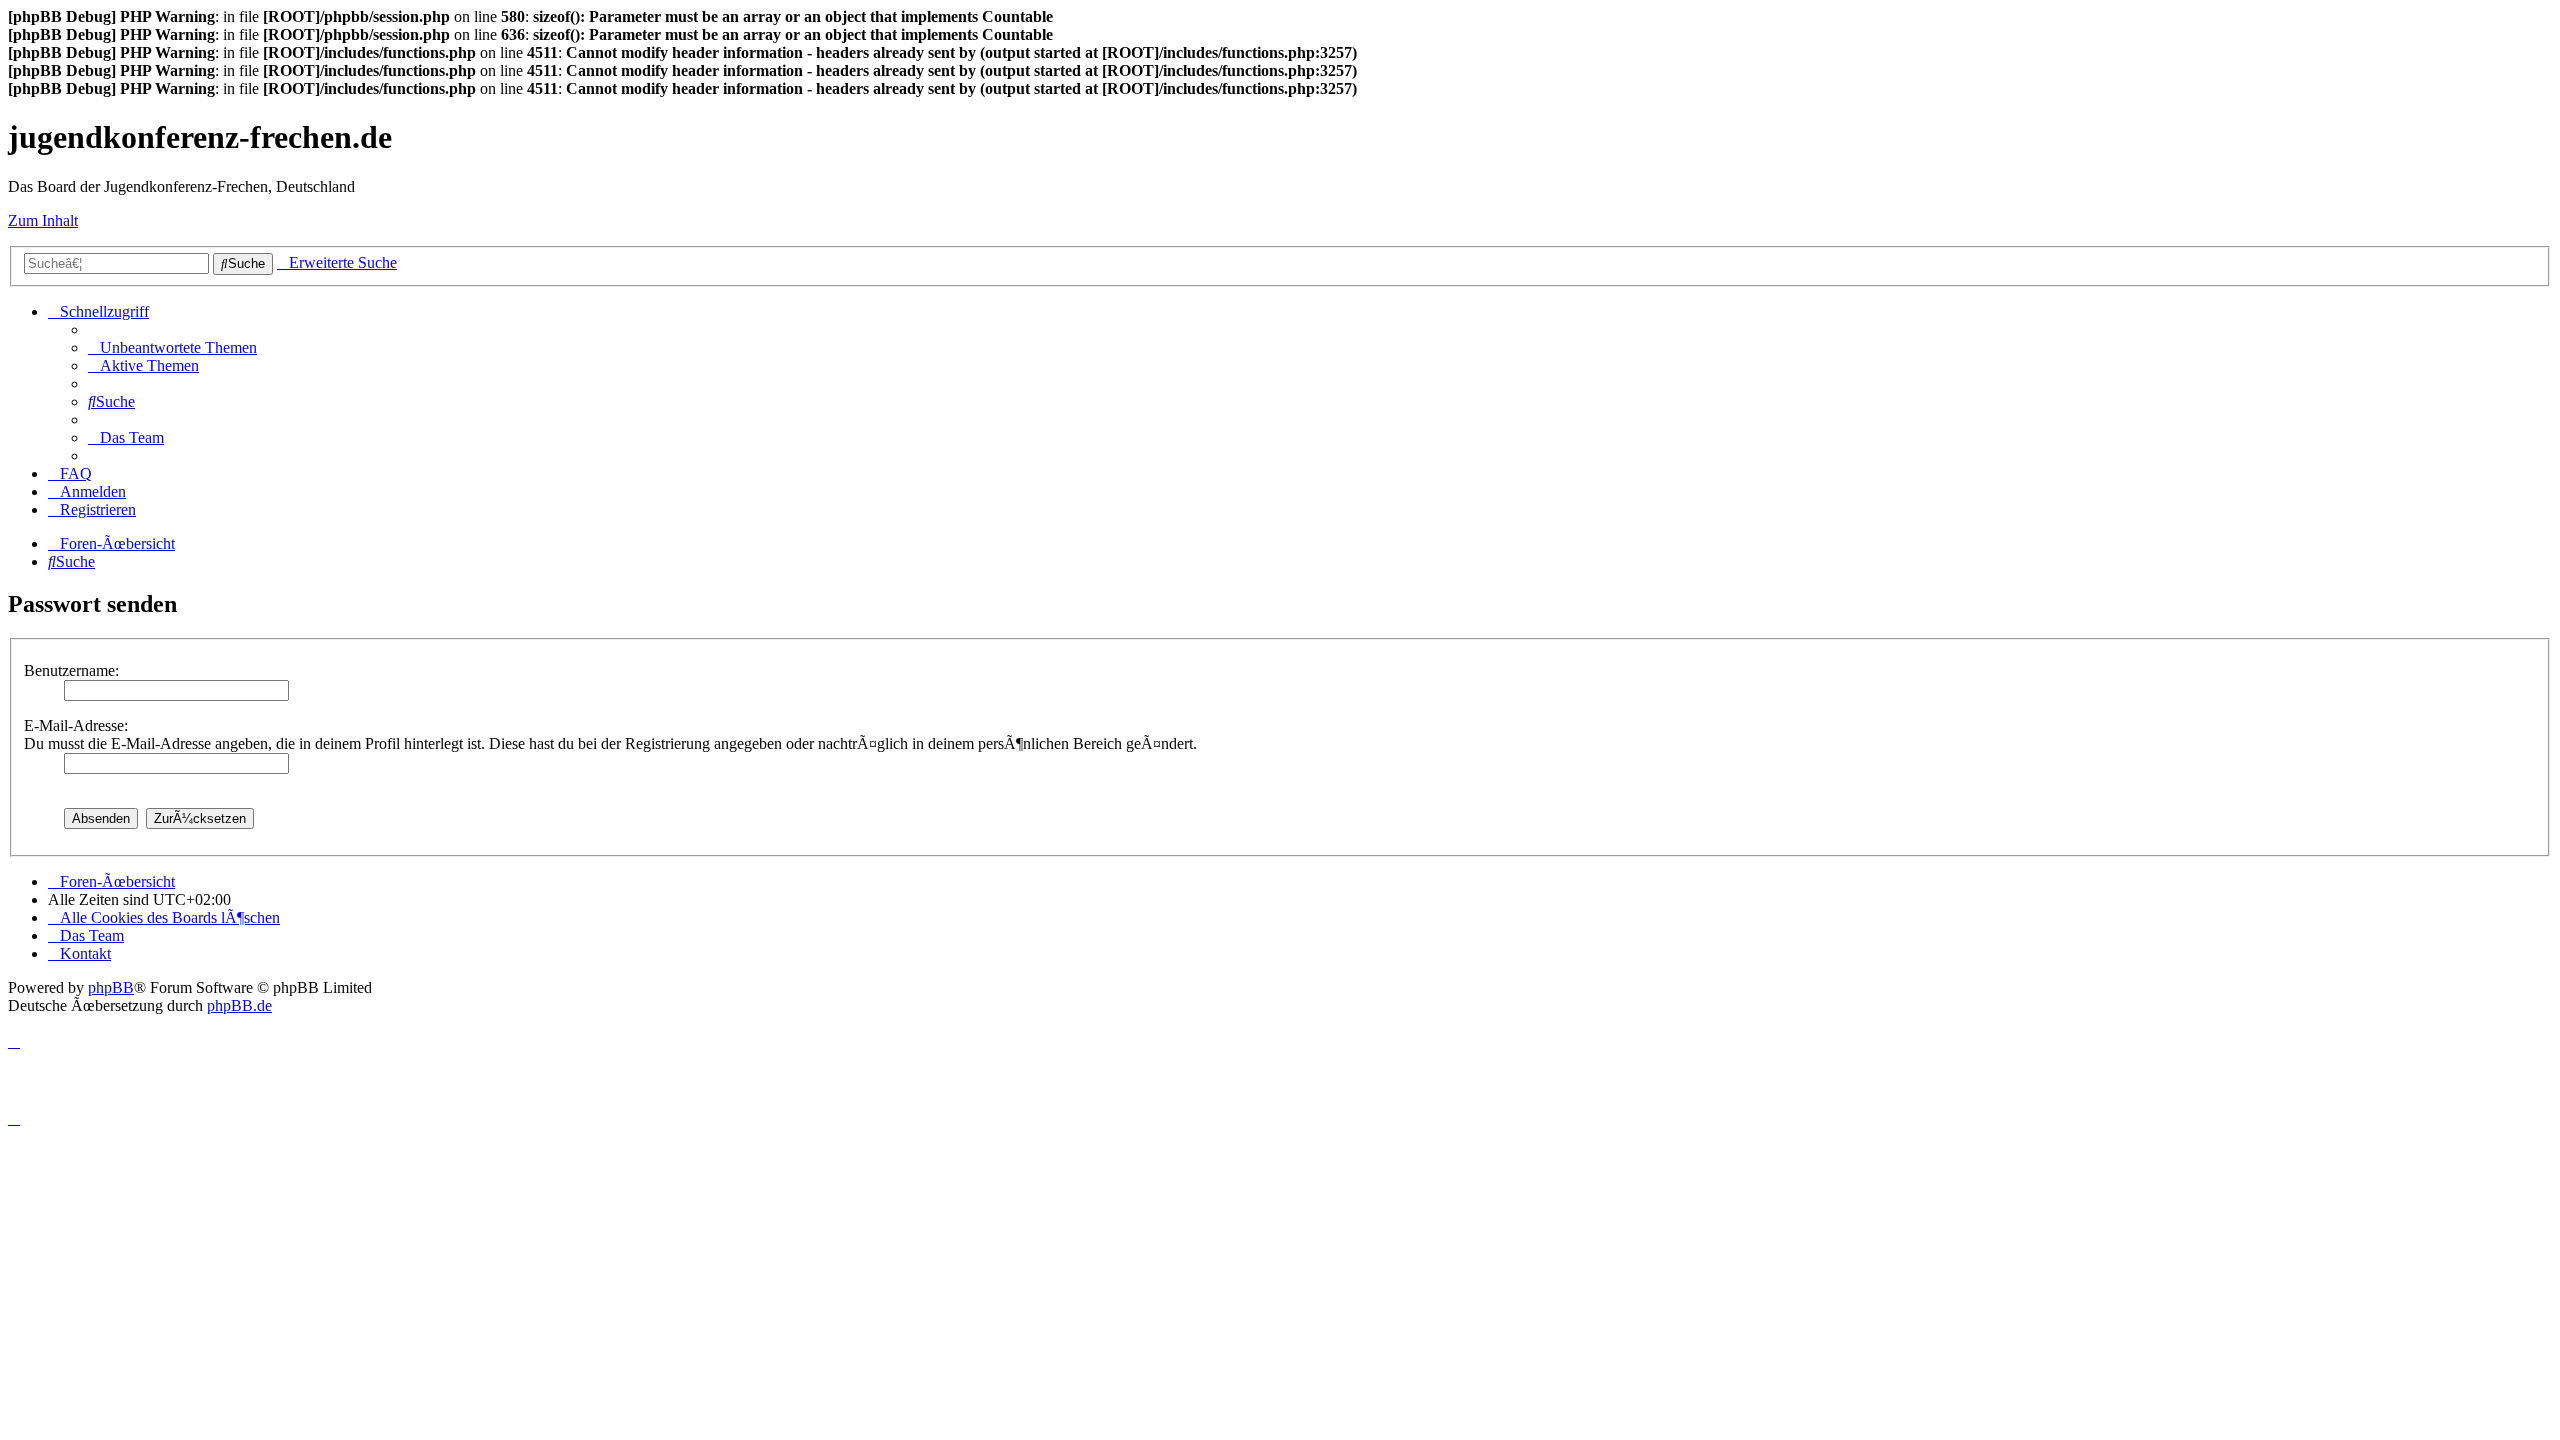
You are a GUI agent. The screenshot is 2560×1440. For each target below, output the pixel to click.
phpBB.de (239, 1005)
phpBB (111, 987)
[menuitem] (172, 347)
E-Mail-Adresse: (76, 725)
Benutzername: (71, 670)
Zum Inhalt (43, 220)
